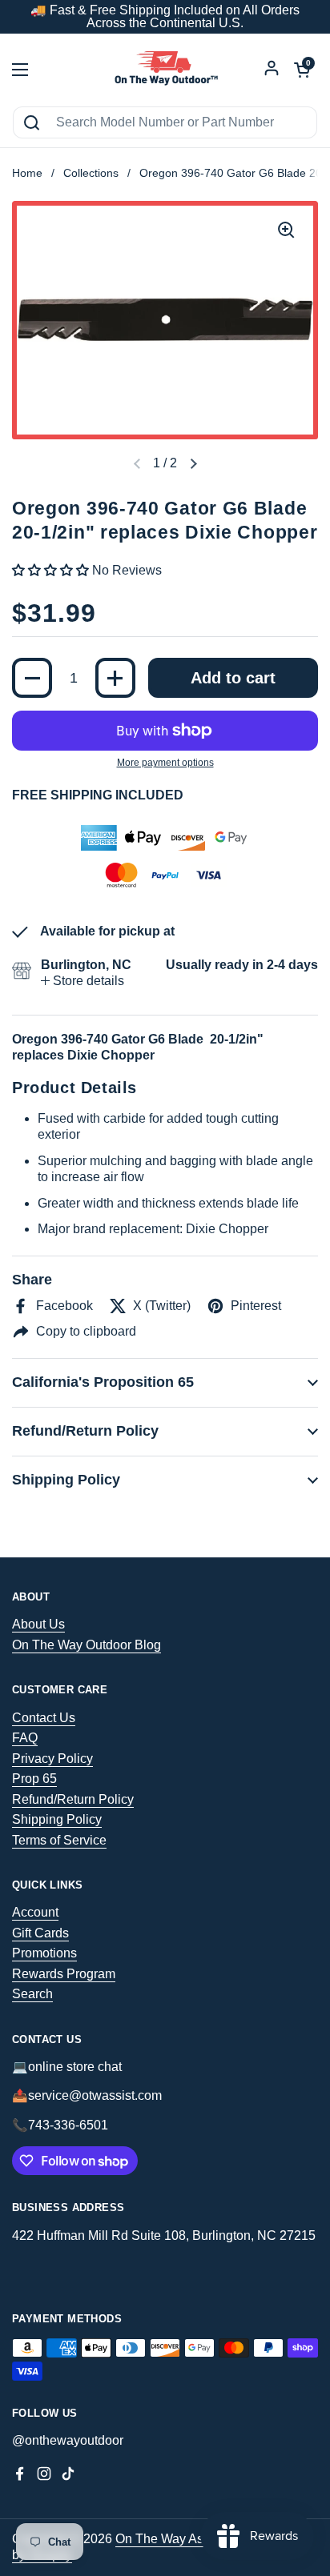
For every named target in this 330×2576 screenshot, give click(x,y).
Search (32, 1994)
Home (27, 173)
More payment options (165, 763)
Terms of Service (59, 1840)
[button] (193, 464)
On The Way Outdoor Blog (87, 1645)
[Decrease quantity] (32, 678)
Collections (91, 173)
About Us (38, 1624)
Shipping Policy (57, 1819)
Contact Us (44, 1718)
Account (35, 1912)
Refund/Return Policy (73, 1799)
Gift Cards (40, 1933)
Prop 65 (34, 1779)
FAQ (25, 1738)
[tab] (82, 981)
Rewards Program (64, 1974)
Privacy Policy (52, 1759)
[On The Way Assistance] (165, 70)
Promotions (44, 1953)
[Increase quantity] (115, 678)
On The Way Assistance (183, 2539)
